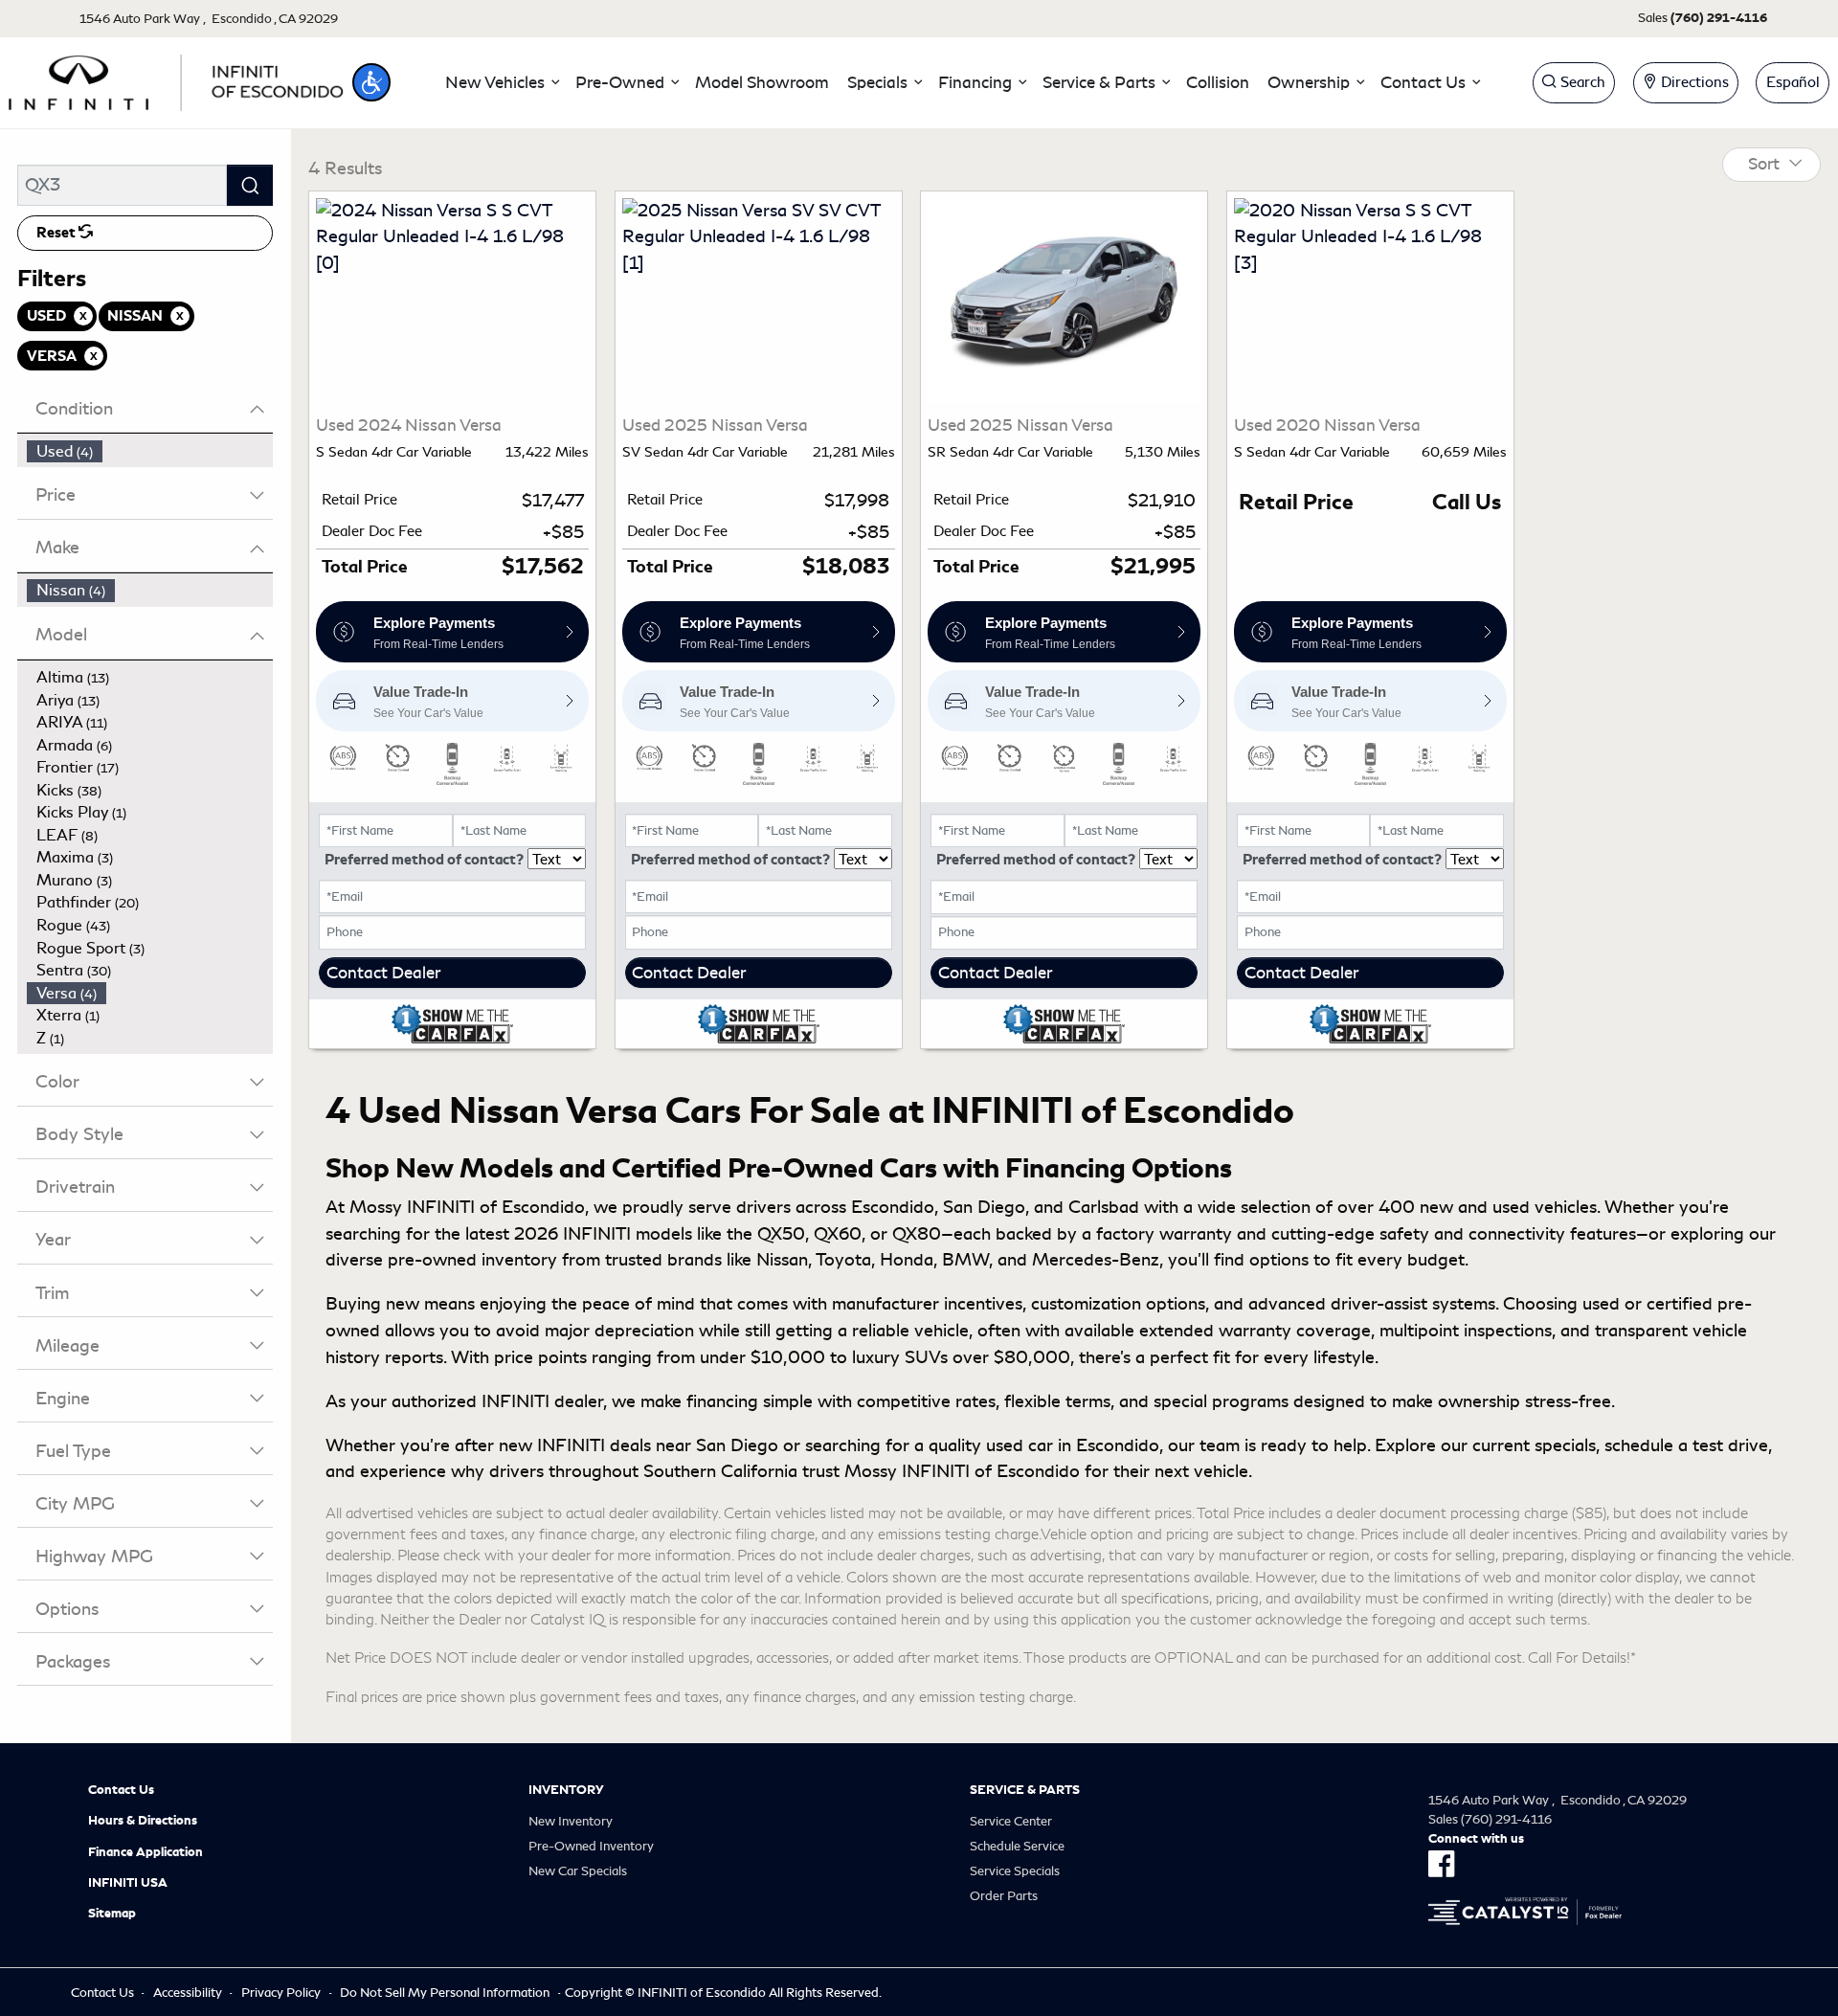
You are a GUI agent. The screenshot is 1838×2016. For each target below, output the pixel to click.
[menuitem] (150, 452)
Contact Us (121, 1790)
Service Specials (1015, 1871)
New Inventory (571, 1821)
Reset (57, 233)
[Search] (250, 185)
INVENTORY (566, 1790)
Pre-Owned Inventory (591, 1846)
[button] (371, 82)
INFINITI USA (128, 1883)
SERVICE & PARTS (1025, 1790)
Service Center (1011, 1821)
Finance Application (146, 1852)
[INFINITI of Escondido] (176, 79)
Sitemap (112, 1914)
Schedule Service (1017, 1846)
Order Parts (1004, 1896)
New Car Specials (578, 1871)
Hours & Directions (143, 1821)
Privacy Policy (281, 1993)
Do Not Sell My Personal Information (445, 1993)
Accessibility (188, 1993)
